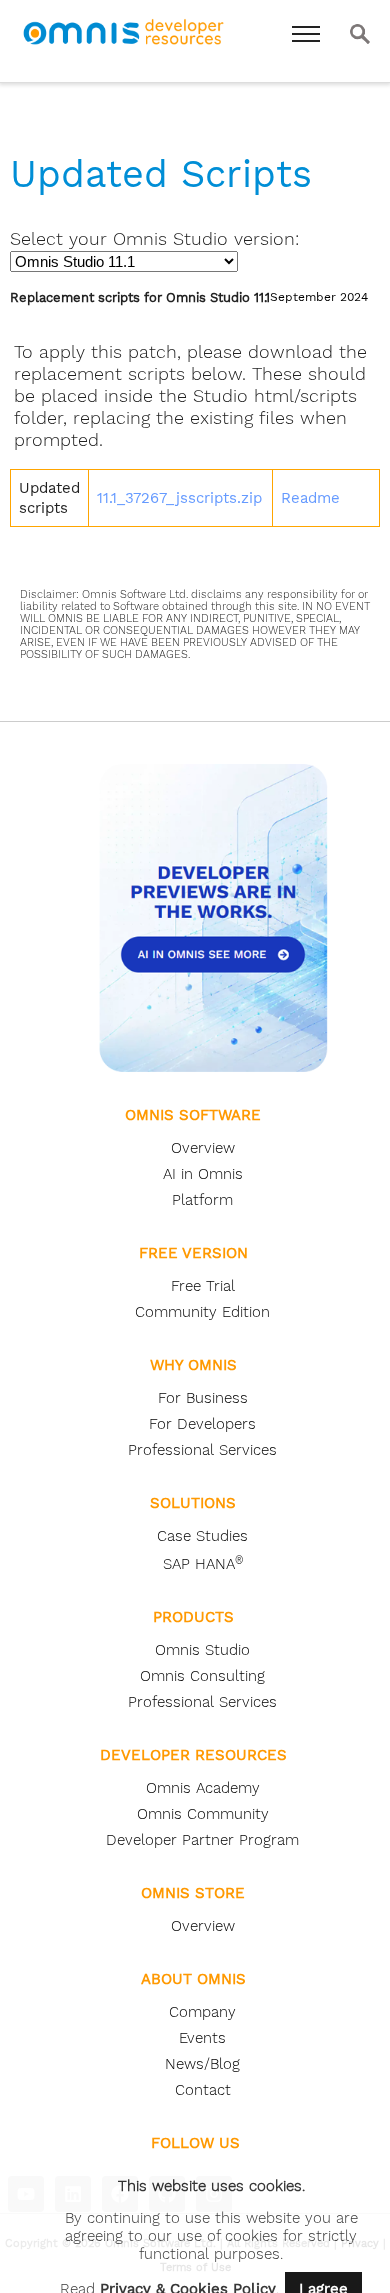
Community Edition (202, 1312)
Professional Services (202, 1450)
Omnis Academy (203, 1788)
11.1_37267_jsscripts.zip (179, 498)
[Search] (360, 34)
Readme (310, 498)
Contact (203, 2090)
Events (202, 2038)
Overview (203, 1148)
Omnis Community (203, 1814)
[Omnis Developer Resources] (126, 48)
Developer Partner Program (202, 1840)
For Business (203, 1398)
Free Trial (203, 1286)
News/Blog (202, 2064)
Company (202, 2012)
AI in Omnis (203, 1174)
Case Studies (202, 1536)
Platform (202, 1200)
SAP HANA (203, 1564)
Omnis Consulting (202, 1676)
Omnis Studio (202, 1650)
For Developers (202, 1424)
